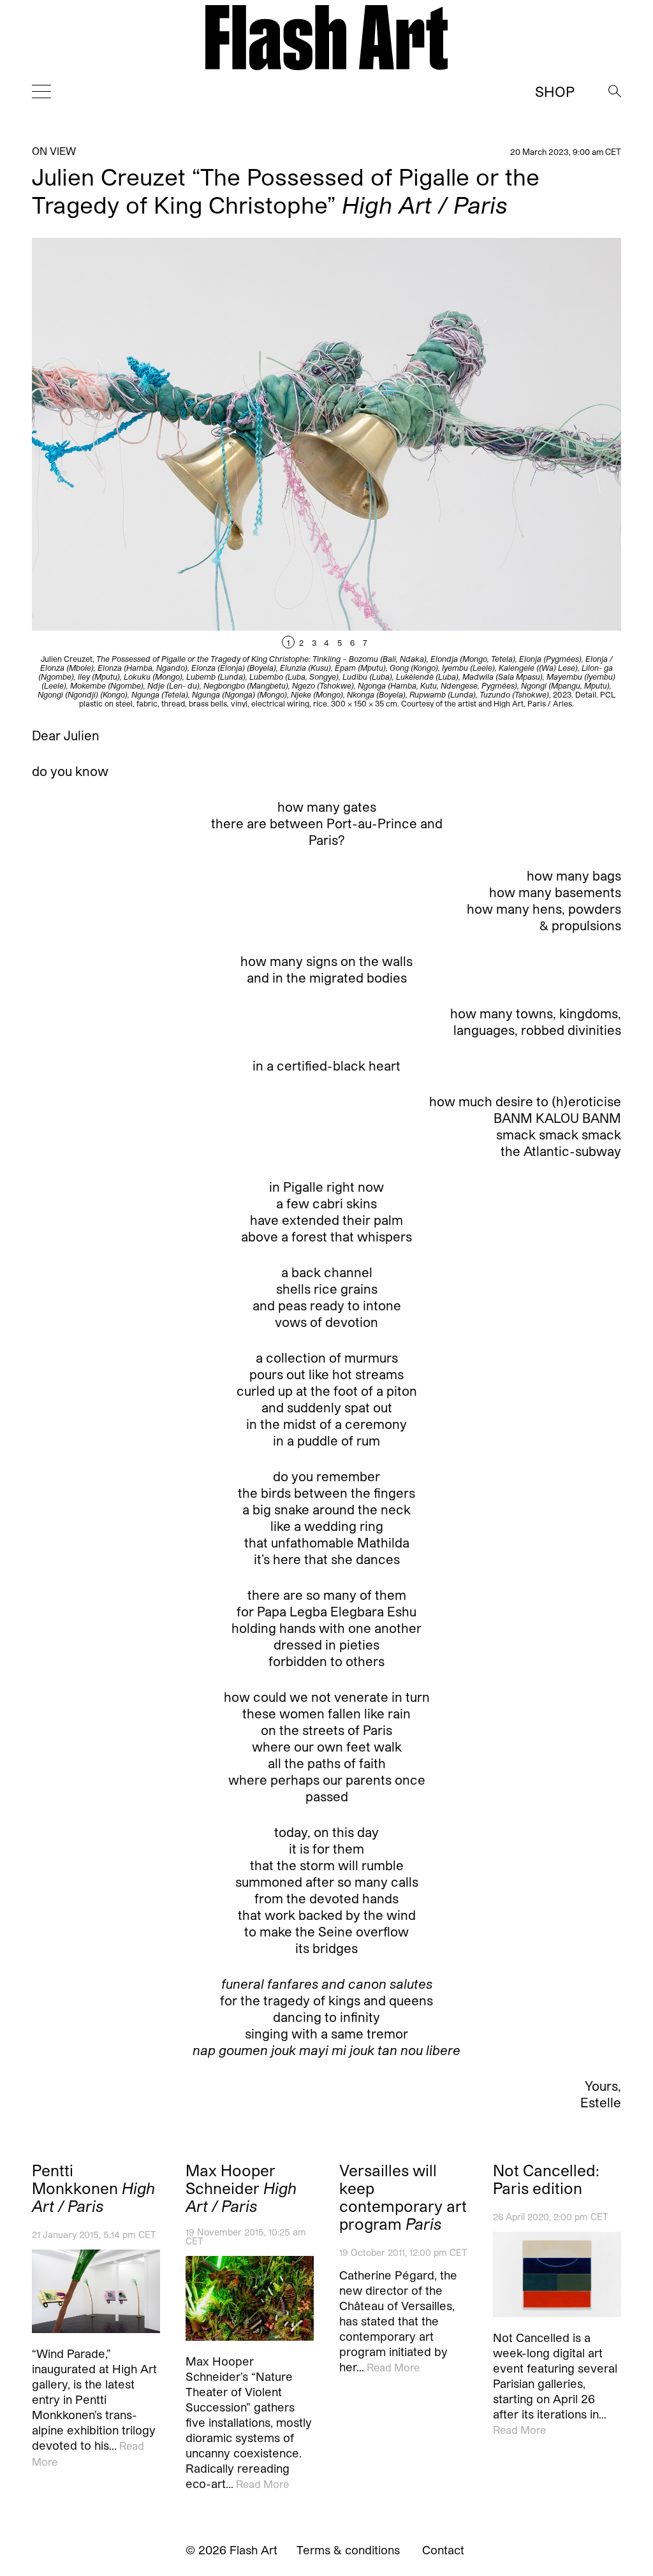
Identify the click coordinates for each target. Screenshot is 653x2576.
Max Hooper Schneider (241, 2188)
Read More (262, 2484)
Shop (555, 91)
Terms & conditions (348, 2550)
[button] (474, 473)
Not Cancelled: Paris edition (546, 2179)
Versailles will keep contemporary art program (403, 2197)
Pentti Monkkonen (93, 2188)
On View (54, 151)
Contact (443, 2550)
